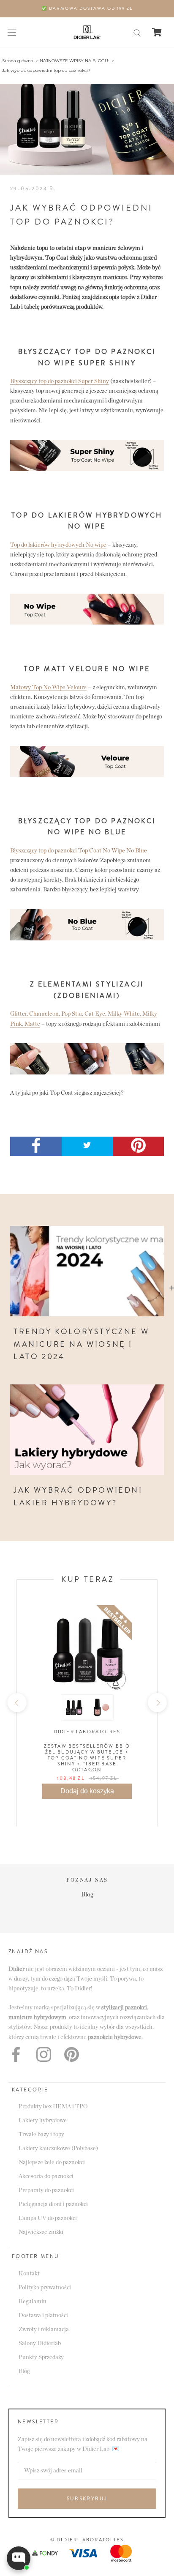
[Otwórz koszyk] (157, 32)
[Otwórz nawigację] (12, 32)
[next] (157, 1703)
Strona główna (18, 61)
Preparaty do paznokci (46, 2190)
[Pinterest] (72, 2054)
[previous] (17, 1703)
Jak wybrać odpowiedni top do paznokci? (46, 70)
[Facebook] (16, 2054)
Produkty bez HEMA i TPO (53, 2107)
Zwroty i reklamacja (44, 2329)
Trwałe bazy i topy (41, 2135)
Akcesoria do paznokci (46, 2176)
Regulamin (33, 2302)
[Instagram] (44, 2054)
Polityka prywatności (45, 2288)
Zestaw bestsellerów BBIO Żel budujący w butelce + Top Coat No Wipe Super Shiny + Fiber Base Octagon (87, 1758)
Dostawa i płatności (43, 2316)
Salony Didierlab (40, 2343)
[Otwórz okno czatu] (19, 2558)
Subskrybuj (87, 2499)
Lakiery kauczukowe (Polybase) (58, 2148)
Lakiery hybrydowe (43, 2121)
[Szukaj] (137, 32)
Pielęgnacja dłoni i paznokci (53, 2204)
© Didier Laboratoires (87, 2540)
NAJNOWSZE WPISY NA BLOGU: (74, 61)
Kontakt (29, 2274)
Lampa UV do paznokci (48, 2218)
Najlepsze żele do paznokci (52, 2162)
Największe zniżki (41, 2232)
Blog (24, 2371)
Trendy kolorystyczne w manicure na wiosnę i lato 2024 (81, 1344)
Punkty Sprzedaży (41, 2357)
